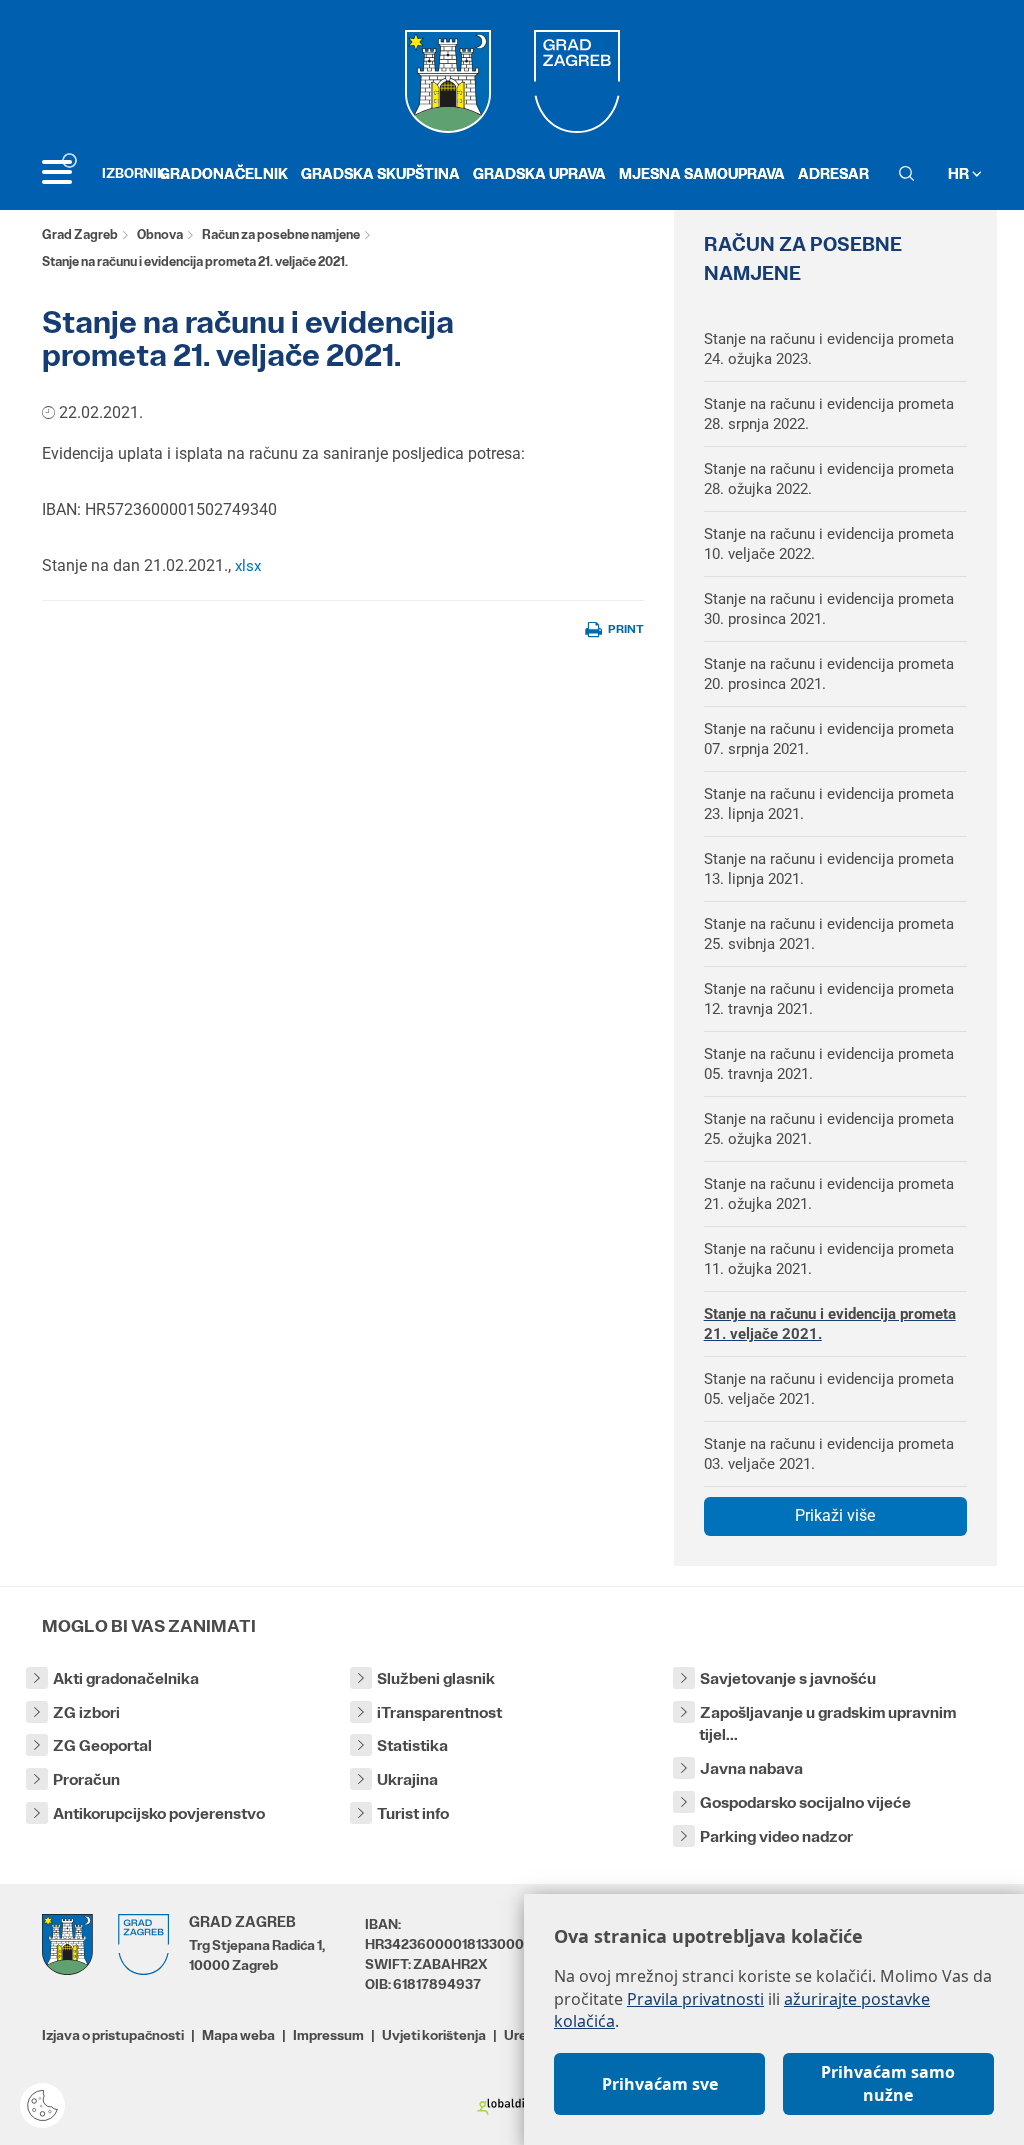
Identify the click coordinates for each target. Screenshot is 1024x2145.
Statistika (412, 1745)
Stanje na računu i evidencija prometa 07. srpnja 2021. (829, 739)
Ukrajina (407, 1779)
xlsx (248, 566)
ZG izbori (86, 1712)
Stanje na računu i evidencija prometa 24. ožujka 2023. (829, 349)
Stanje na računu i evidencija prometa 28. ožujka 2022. (829, 479)
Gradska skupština (380, 173)
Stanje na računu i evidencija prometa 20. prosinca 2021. (829, 674)
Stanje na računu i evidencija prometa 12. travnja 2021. (829, 999)
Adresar (833, 173)
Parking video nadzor (776, 1836)
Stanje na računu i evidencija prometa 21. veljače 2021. (830, 1324)
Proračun (86, 1779)
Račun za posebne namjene (281, 234)
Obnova (160, 234)
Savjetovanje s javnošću (788, 1678)
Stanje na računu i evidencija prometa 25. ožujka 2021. (829, 1129)
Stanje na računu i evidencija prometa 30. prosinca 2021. (829, 609)
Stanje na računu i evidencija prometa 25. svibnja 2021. (829, 934)
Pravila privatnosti (695, 1999)
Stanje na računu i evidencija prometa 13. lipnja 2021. (829, 869)
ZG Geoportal (102, 1745)
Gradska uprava (539, 173)
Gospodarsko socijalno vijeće (805, 1802)
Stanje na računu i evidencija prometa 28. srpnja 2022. (829, 414)
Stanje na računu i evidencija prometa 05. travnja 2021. (829, 1064)
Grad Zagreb (80, 234)
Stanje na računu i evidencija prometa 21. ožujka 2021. (829, 1194)
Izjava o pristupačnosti (113, 2035)
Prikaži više (835, 1515)
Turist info (413, 1813)
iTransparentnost (439, 1712)
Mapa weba (238, 2035)
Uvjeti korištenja (434, 2035)
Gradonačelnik (223, 173)
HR (960, 173)
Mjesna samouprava (702, 173)
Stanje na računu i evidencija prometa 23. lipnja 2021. (829, 804)
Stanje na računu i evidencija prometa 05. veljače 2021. (829, 1389)
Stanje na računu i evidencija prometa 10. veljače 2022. (829, 544)
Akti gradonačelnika (126, 1678)
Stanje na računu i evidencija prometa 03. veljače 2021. (829, 1454)
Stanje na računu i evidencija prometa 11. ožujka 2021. (829, 1259)
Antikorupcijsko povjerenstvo (159, 1813)
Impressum (328, 2035)
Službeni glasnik (436, 1678)
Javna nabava (751, 1768)
